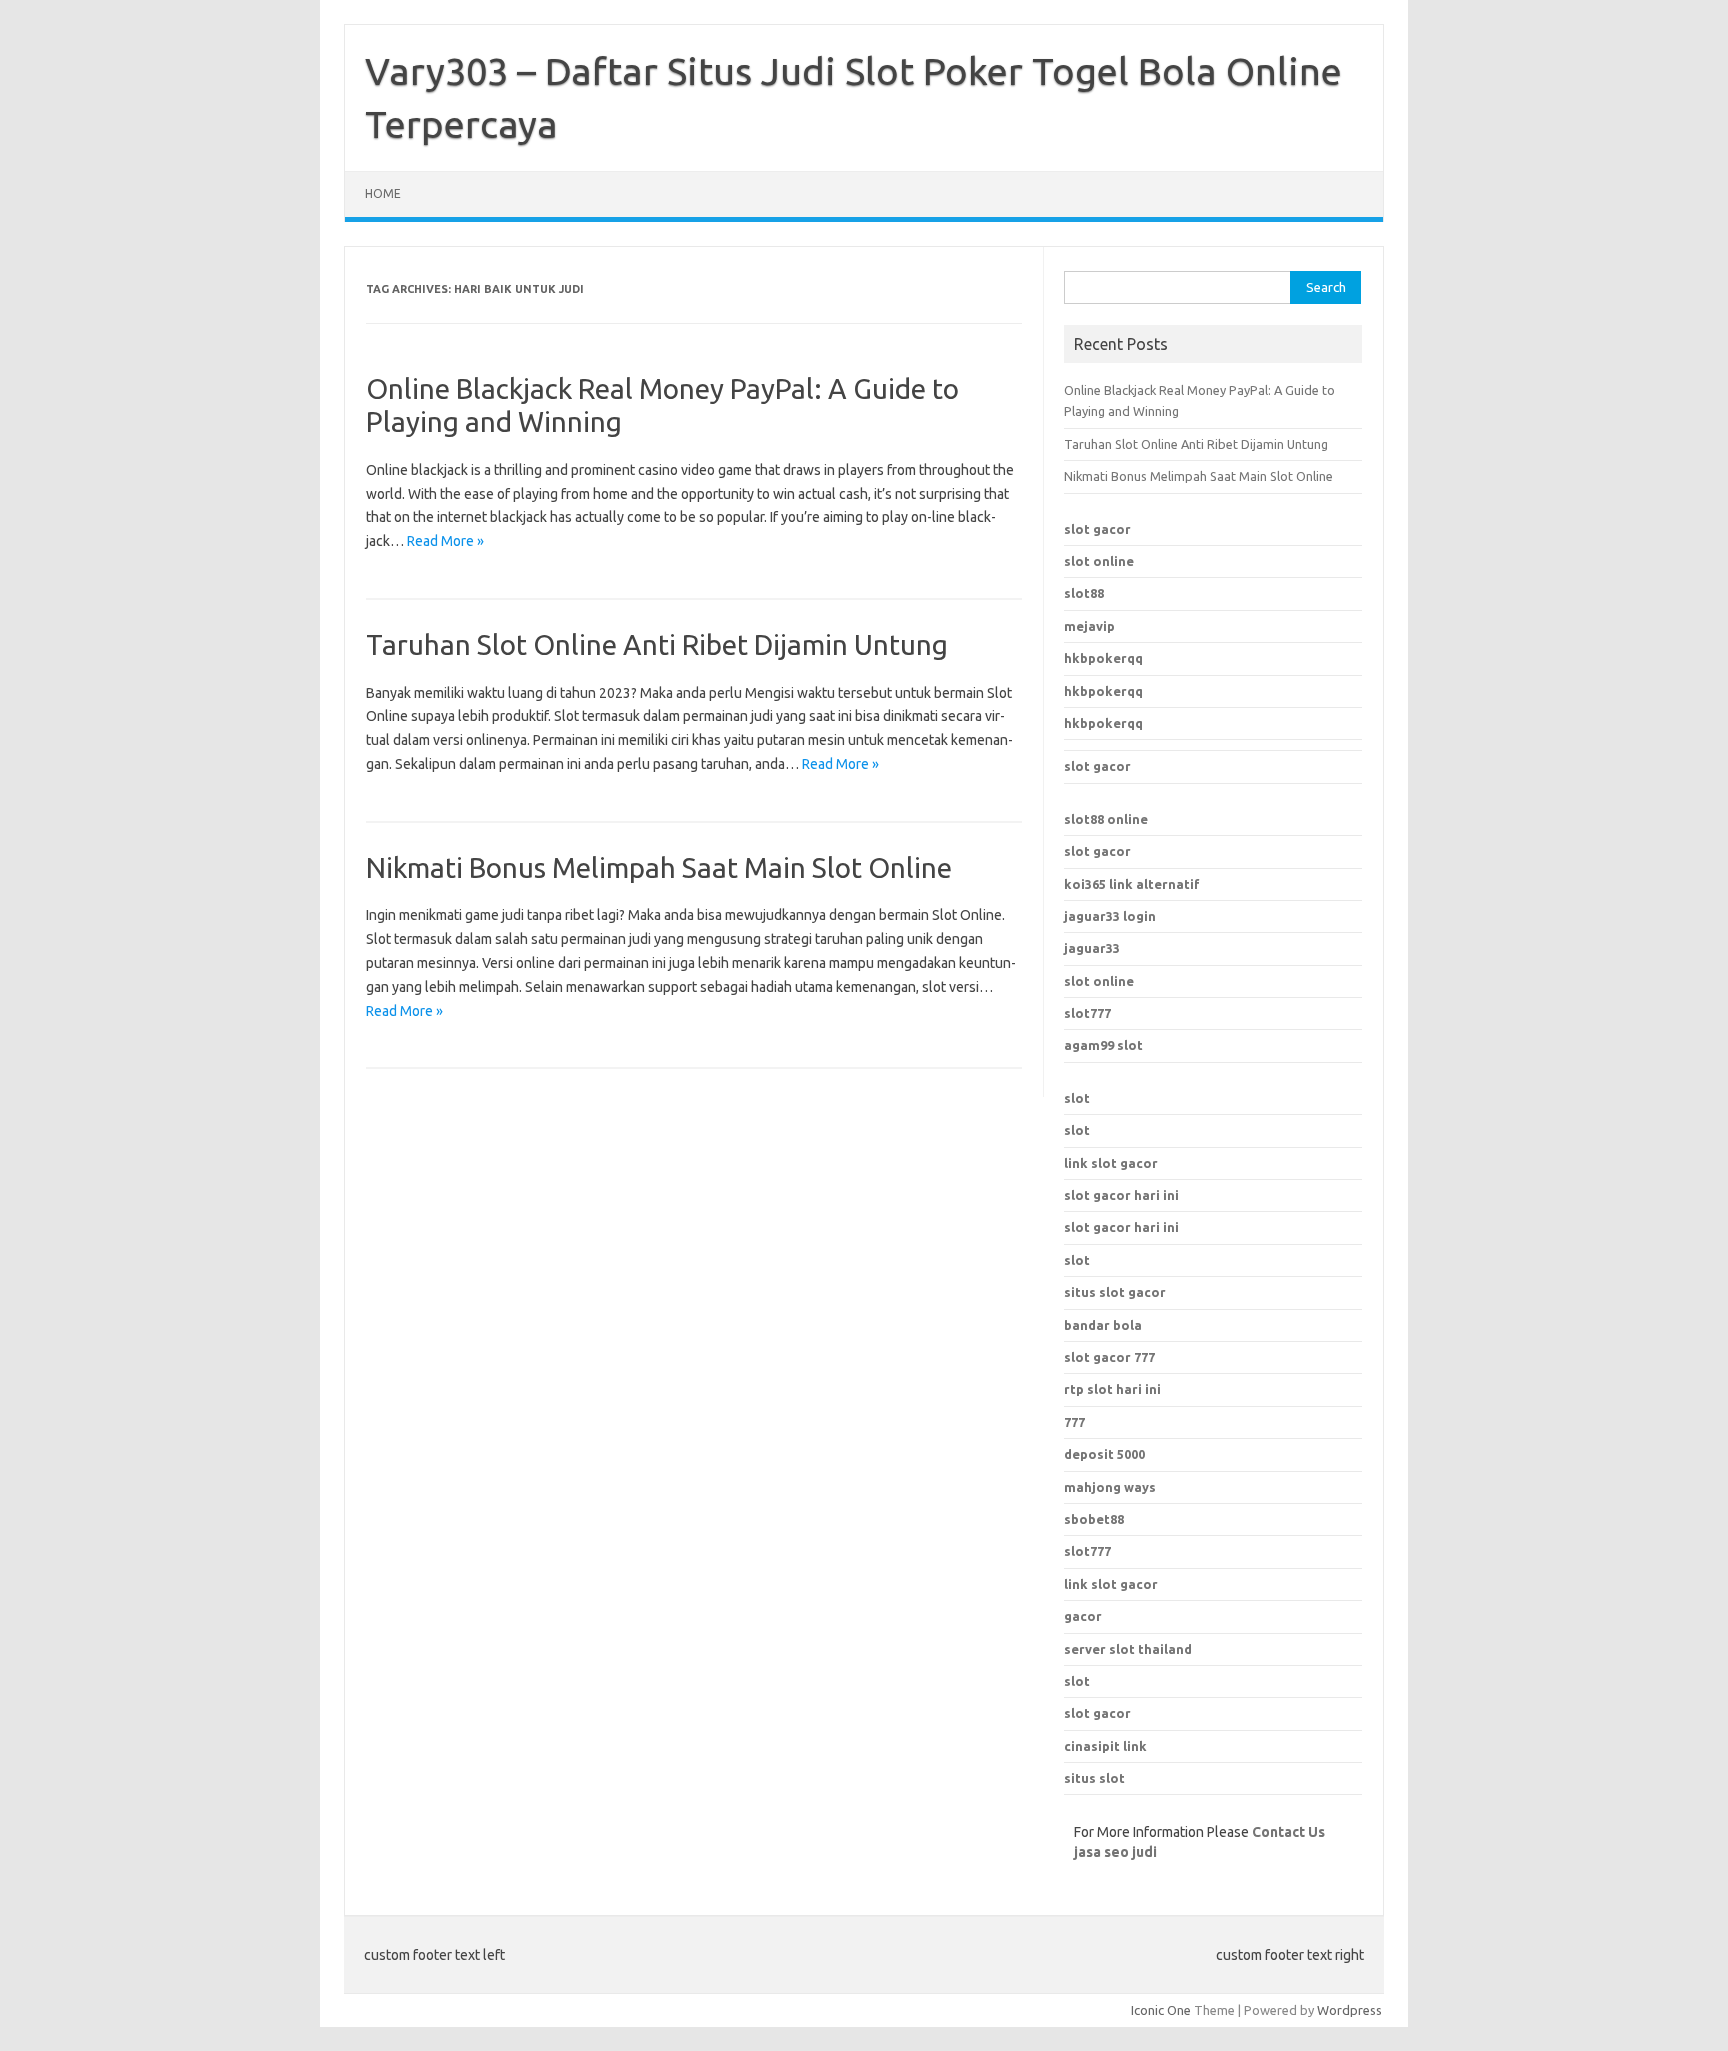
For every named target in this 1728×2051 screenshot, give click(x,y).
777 (1074, 1422)
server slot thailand (1128, 1649)
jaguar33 (1092, 948)
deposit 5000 (1104, 1454)
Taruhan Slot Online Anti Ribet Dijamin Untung (657, 644)
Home (383, 193)
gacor (1083, 1616)
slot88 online (1106, 819)
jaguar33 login (1110, 916)
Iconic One (1161, 2010)
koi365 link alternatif (1132, 884)
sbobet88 (1094, 1519)
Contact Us (1288, 1832)
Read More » (445, 541)
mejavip (1089, 626)
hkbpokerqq (1103, 658)
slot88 (1084, 593)
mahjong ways (1110, 1487)
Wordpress (1349, 2010)
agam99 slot (1103, 1045)
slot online (1099, 561)
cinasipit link (1105, 1746)
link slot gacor (1111, 1163)
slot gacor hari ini (1121, 1195)
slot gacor (1097, 529)
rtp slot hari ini (1112, 1389)
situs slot (1094, 1778)
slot (1077, 1098)
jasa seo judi (1115, 1852)
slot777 (1087, 1013)
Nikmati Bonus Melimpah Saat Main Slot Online (659, 867)
